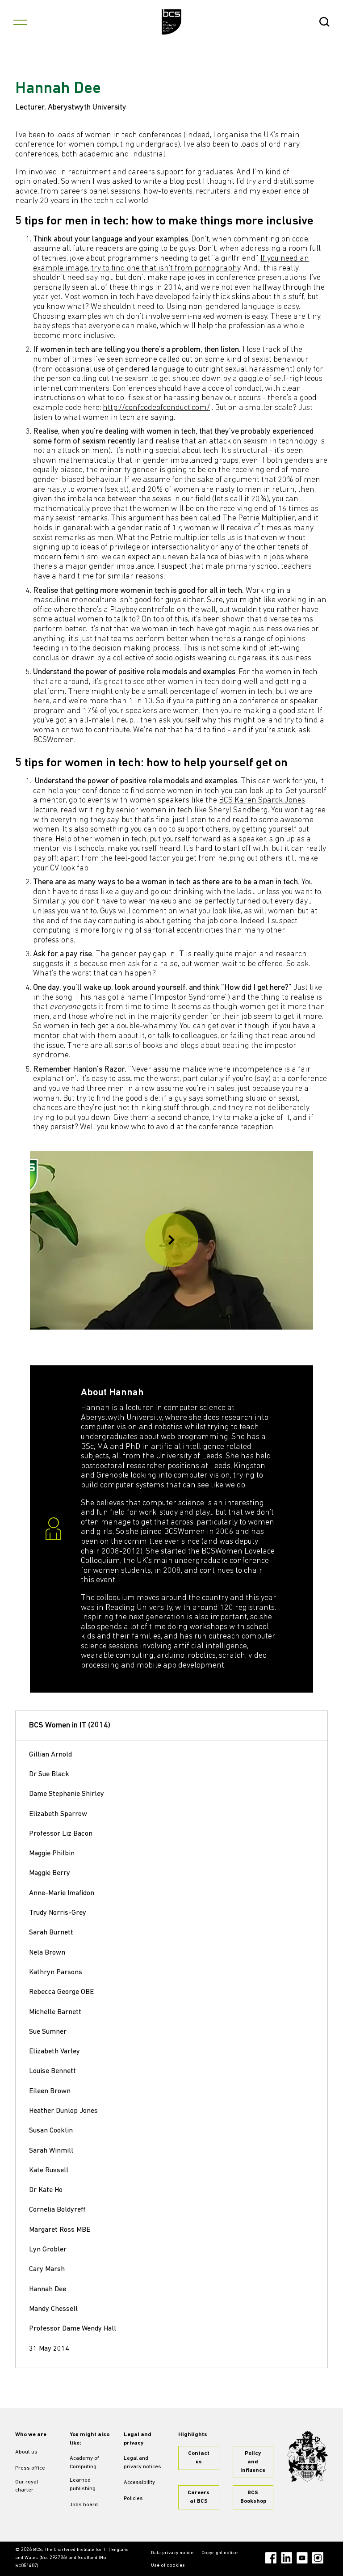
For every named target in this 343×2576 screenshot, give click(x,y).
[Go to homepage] (172, 22)
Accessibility (139, 2483)
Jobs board (84, 2505)
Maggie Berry (50, 1873)
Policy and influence (253, 2462)
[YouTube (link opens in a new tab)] (302, 2558)
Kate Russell (49, 2171)
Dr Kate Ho (46, 2190)
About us (26, 2452)
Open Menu (20, 22)
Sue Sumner (48, 2032)
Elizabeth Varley (54, 2052)
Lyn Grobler (48, 2250)
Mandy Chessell (53, 2309)
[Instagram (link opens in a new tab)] (318, 2558)
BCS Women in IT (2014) (70, 1726)
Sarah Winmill (51, 2151)
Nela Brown (47, 1953)
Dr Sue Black (49, 1774)
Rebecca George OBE (61, 1992)
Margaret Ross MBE (60, 2230)
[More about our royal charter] (307, 2456)
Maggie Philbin (52, 1854)
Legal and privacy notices (142, 2463)
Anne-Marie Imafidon (62, 1893)
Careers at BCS (199, 2497)
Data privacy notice (172, 2553)
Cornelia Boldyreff (57, 2210)
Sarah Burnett (51, 1933)
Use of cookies (168, 2565)
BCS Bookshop (253, 2497)
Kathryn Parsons (56, 1972)
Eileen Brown (50, 2091)
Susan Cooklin (51, 2131)
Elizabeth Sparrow (58, 1814)
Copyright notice (220, 2553)
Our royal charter (27, 2486)
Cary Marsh (47, 2269)
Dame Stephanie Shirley (67, 1794)
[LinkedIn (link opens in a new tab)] (287, 2558)
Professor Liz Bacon (61, 1834)
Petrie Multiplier (266, 519)
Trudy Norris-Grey (58, 1913)
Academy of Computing (84, 2463)
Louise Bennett (52, 2071)
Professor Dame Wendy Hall (73, 2329)
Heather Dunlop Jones (63, 2111)
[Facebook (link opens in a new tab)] (271, 2558)
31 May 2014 (49, 2349)
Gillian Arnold (50, 1755)
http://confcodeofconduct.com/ (156, 408)
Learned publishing (83, 2485)
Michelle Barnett (55, 2012)
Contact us (199, 2458)
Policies (133, 2499)
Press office (30, 2468)
